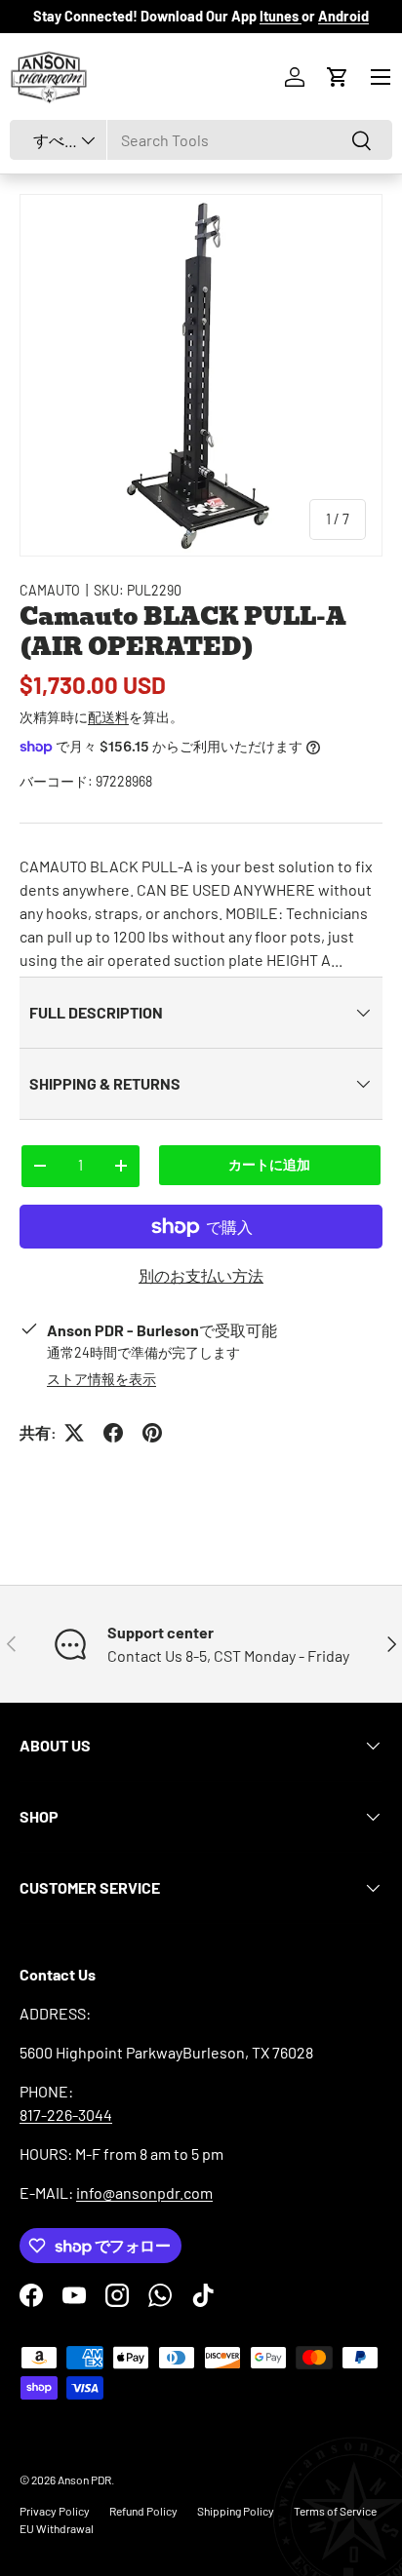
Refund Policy (143, 2511)
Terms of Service (335, 2511)
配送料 (108, 717)
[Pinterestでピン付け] (152, 1433)
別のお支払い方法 (201, 1275)
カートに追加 (269, 1164)
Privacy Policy (55, 2511)
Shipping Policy (236, 2511)
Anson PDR (84, 2480)
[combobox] (201, 140)
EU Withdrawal (57, 2528)
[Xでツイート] (74, 1433)
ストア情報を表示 (101, 1379)
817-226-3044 (66, 2115)
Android (343, 16)
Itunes (281, 16)
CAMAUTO (50, 590)
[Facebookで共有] (113, 1433)
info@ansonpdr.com (144, 2192)
